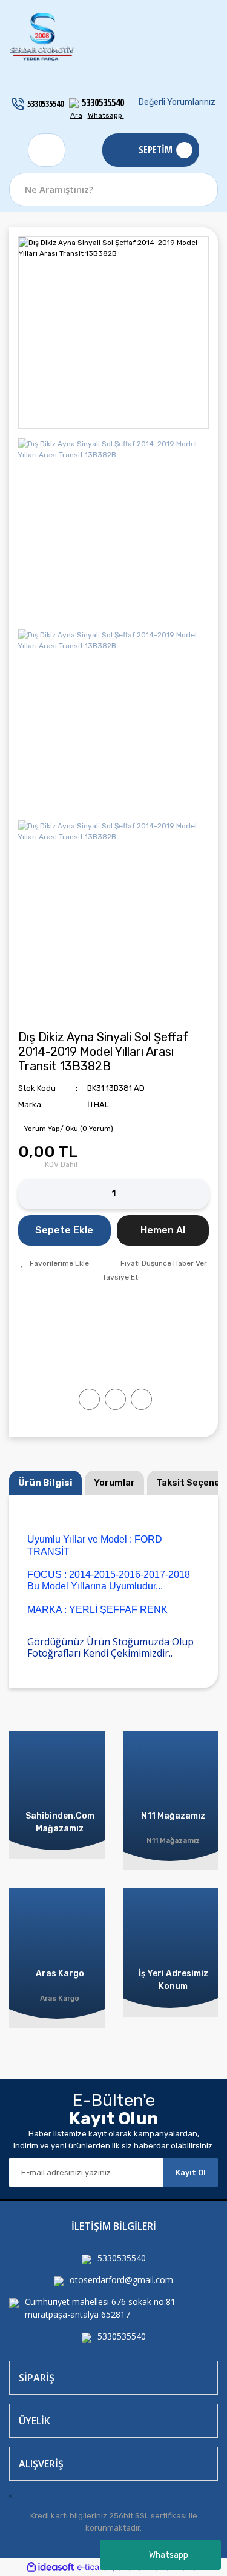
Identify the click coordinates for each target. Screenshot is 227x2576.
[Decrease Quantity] (27, 1194)
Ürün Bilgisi (45, 1483)
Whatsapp (169, 2555)
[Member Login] (47, 150)
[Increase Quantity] (200, 1194)
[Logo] (42, 38)
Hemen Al (163, 1230)
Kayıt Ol (191, 2172)
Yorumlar (114, 1483)
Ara (76, 115)
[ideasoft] (50, 2567)
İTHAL (98, 1105)
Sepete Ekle (64, 1230)
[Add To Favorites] (55, 1263)
